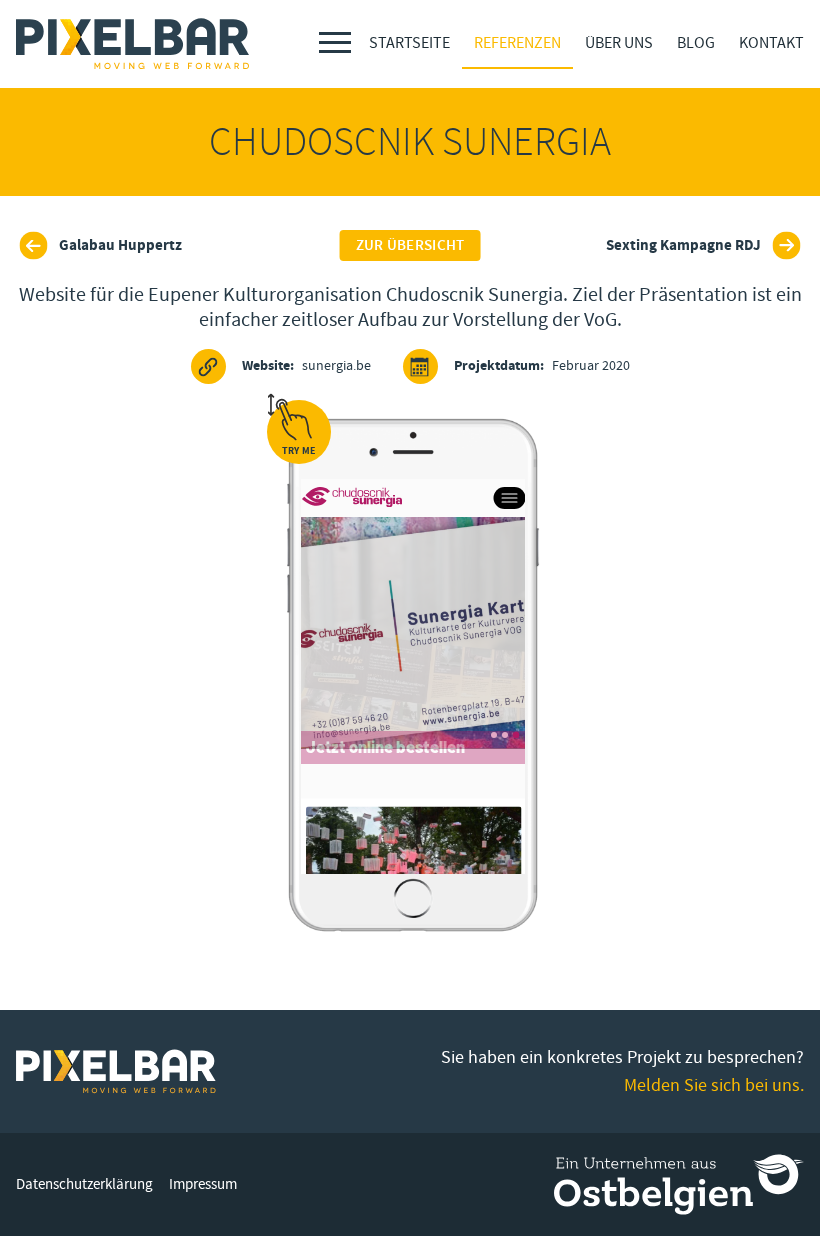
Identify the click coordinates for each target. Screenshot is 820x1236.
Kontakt (771, 43)
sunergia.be (306, 366)
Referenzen (517, 43)
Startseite (409, 43)
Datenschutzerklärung (84, 1184)
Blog (696, 43)
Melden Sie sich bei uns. (714, 1085)
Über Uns (619, 43)
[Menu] (335, 42)
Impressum (203, 1184)
